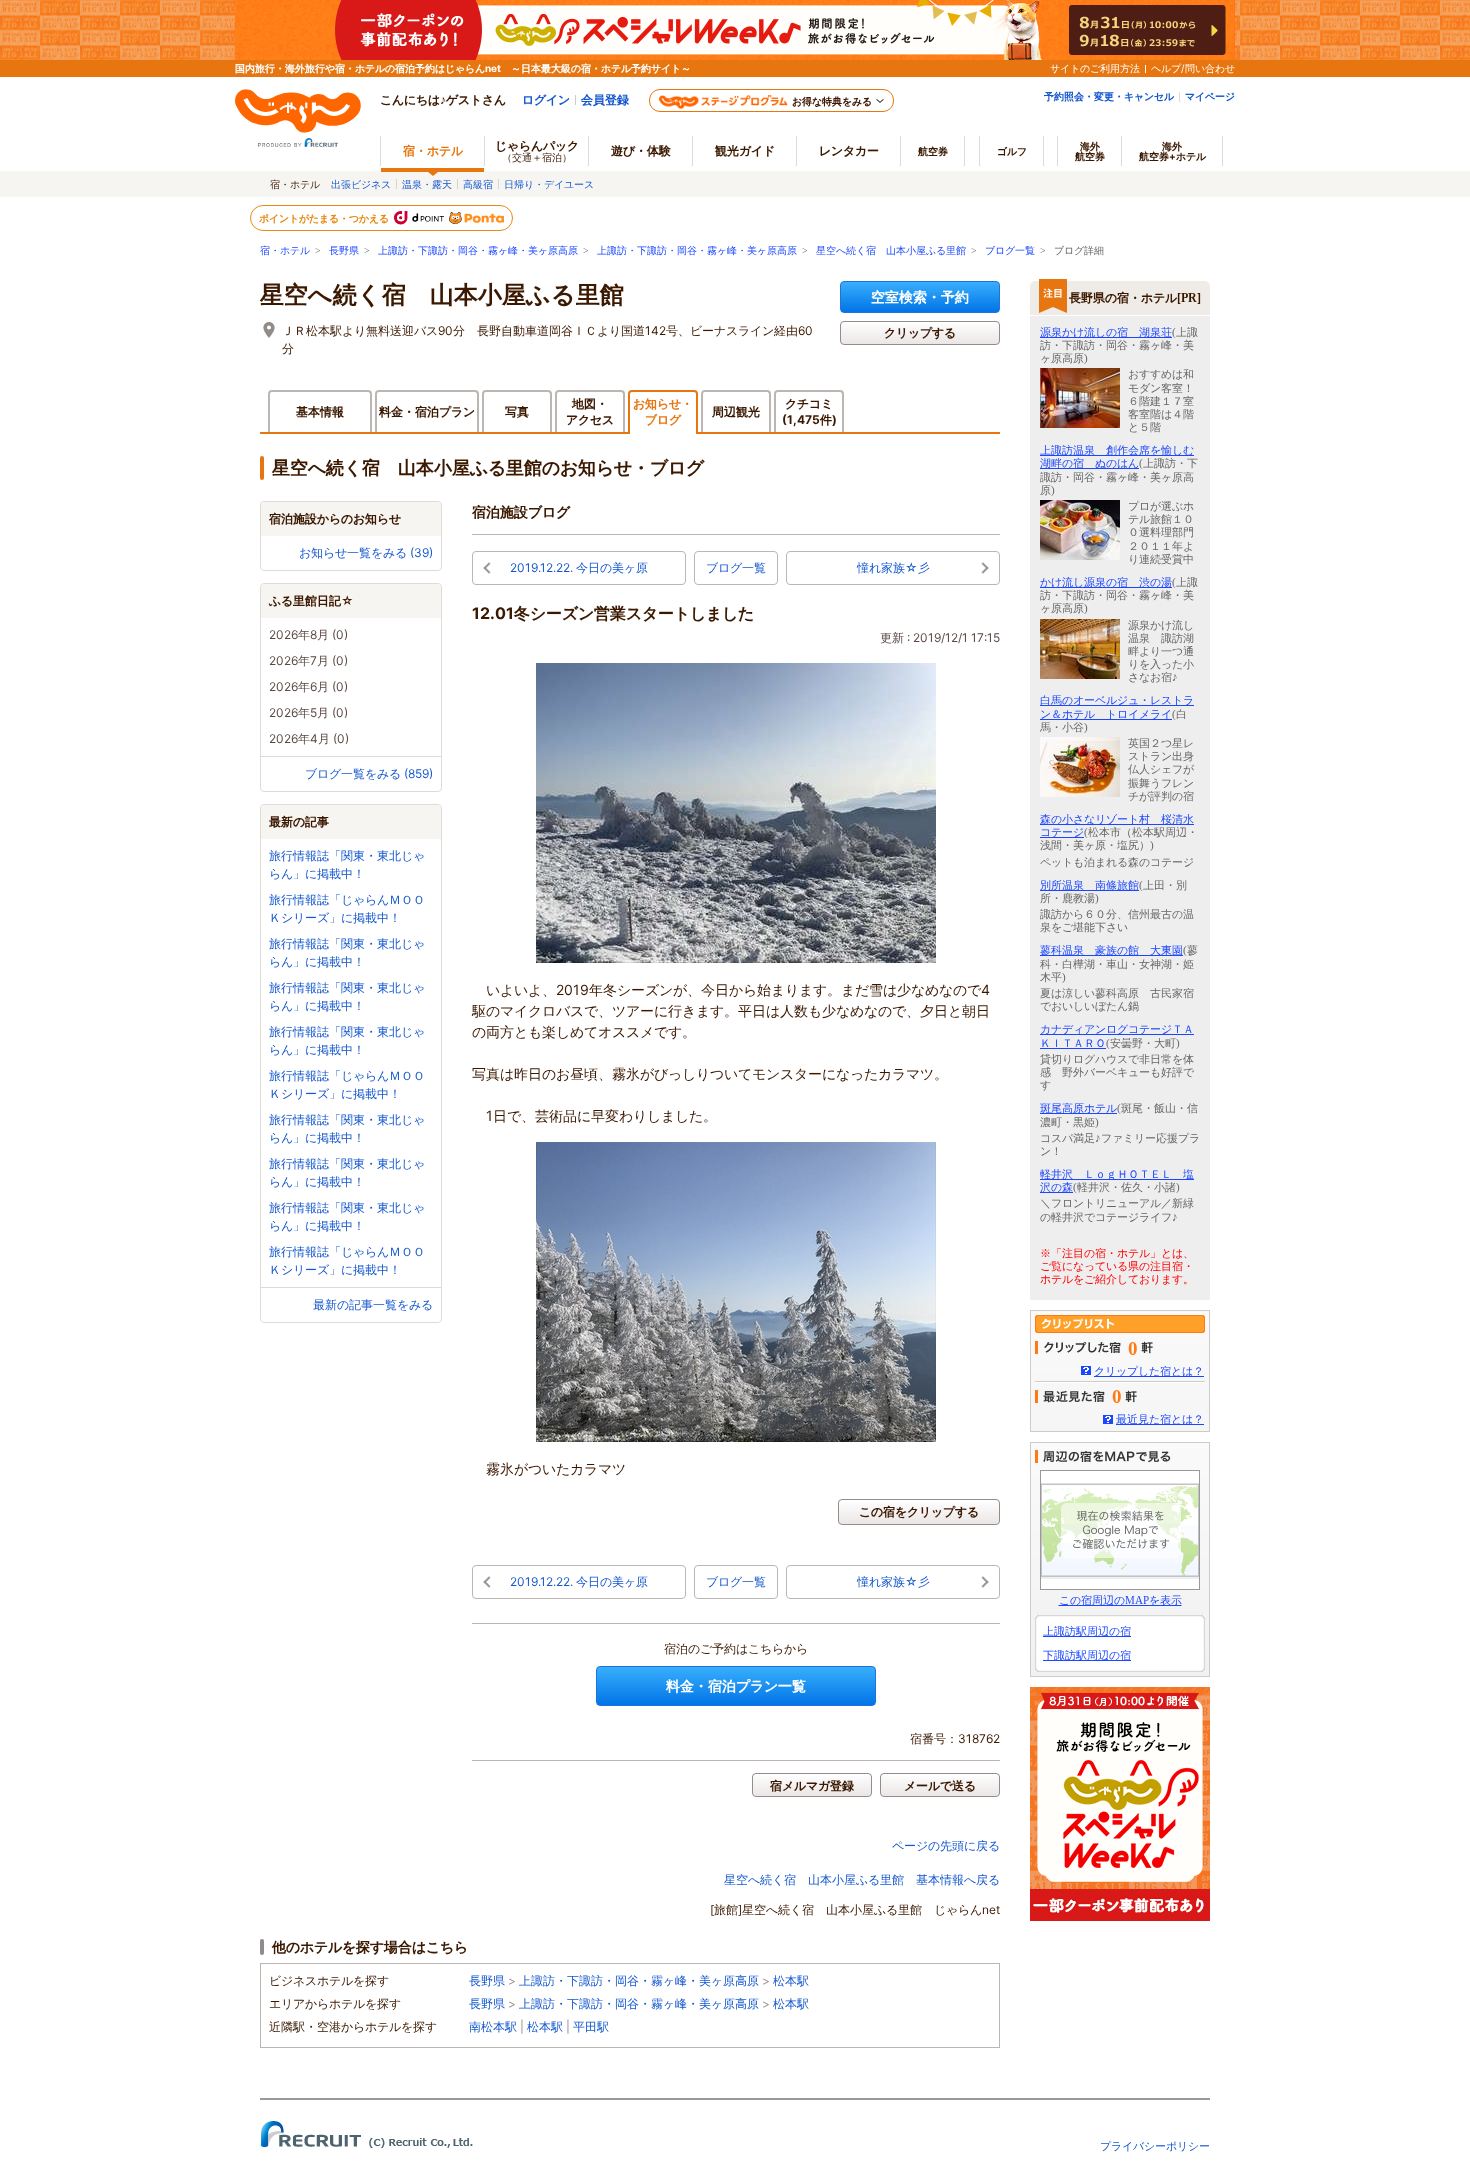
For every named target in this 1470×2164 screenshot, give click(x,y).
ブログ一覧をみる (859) (369, 773)
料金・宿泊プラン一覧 (736, 1685)
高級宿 (478, 184)
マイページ (1210, 96)
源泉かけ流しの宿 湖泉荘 (1106, 332)
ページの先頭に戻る (946, 1845)
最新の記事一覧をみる (373, 1304)
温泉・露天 (427, 184)
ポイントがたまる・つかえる (325, 218)
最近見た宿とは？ (1160, 1419)
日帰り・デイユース (549, 184)
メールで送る (940, 1785)
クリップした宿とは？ (1149, 1371)
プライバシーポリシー (1155, 2146)
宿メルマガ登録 (812, 1785)
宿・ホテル (285, 250)
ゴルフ (1012, 151)
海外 (1090, 151)
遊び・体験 (641, 150)
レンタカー (849, 150)
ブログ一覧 (1010, 250)
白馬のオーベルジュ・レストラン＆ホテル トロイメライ (1117, 706)
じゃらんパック (537, 150)
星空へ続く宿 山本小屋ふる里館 (891, 250)
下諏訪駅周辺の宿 (1087, 1655)
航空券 (933, 151)
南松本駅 (493, 2026)
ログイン (546, 99)
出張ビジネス (361, 184)
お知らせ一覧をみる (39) (366, 552)
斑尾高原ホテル (1078, 1108)
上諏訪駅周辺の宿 (1087, 1631)
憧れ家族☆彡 (893, 567)
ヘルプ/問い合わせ (1193, 68)
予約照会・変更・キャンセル (1109, 96)
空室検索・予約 (920, 296)
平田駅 (591, 2026)
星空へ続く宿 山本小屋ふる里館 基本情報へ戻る (862, 1879)
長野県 (344, 250)
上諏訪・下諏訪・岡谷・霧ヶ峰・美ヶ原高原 (478, 250)
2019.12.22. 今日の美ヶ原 (579, 567)
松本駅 (791, 1980)
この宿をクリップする (919, 1511)
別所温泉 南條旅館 (1089, 885)
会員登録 (605, 99)
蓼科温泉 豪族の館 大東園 (1111, 950)
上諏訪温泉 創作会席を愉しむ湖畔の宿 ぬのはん (1117, 456)
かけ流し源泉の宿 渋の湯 (1106, 582)
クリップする (920, 332)
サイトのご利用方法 (1095, 68)
